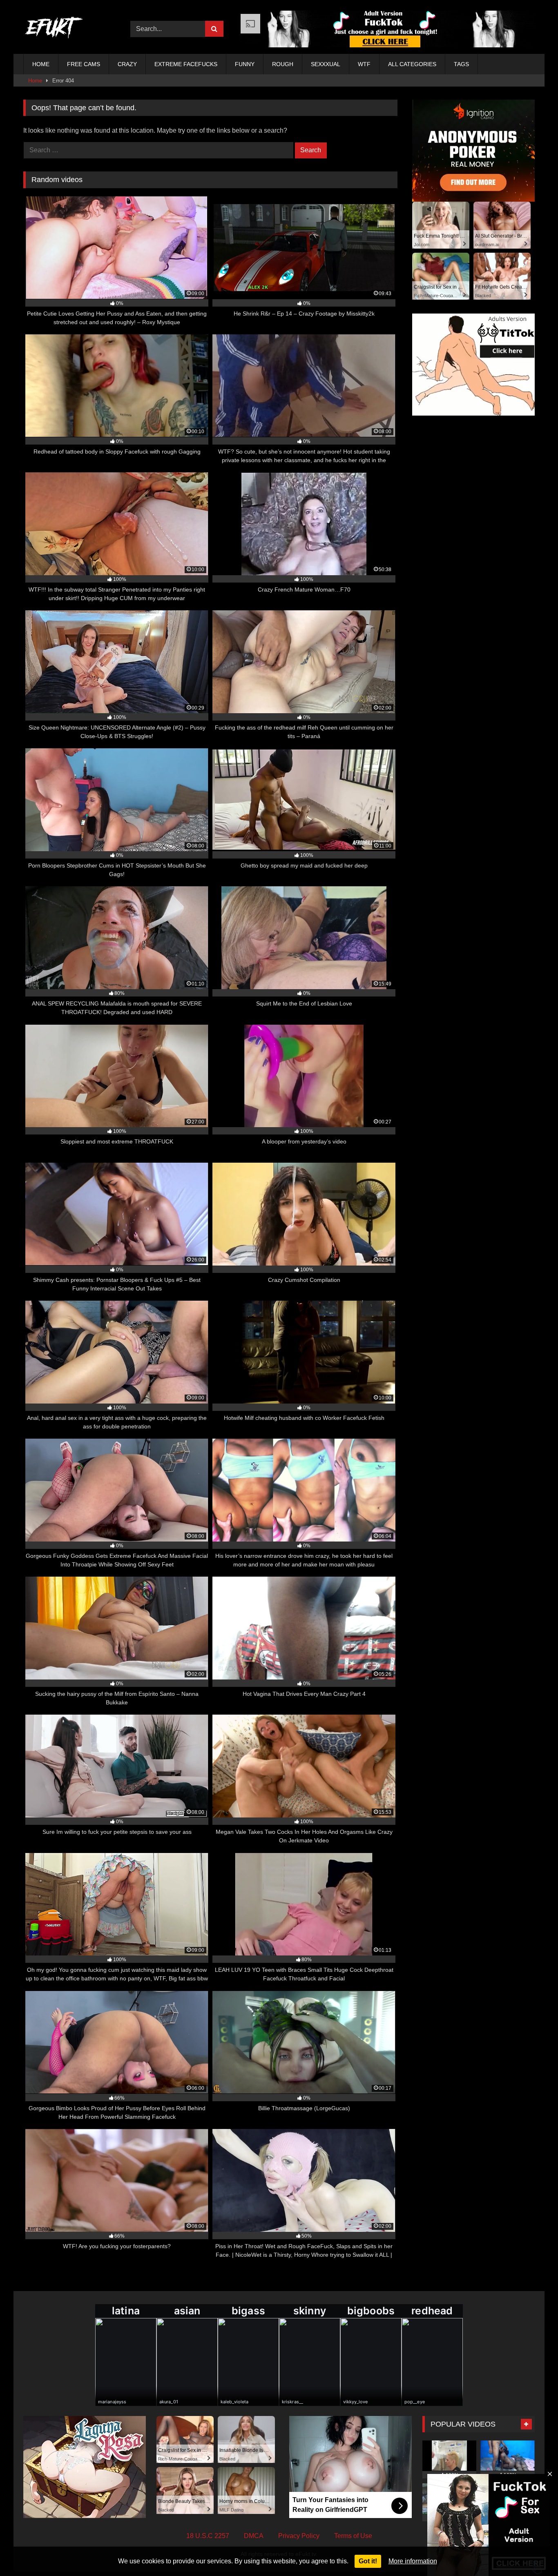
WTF (364, 64)
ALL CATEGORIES (412, 64)
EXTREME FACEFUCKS (186, 64)
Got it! (368, 2561)
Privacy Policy (299, 2536)
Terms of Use (353, 2536)
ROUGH (283, 64)
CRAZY (127, 64)
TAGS (461, 64)
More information (413, 2561)
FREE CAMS (84, 64)
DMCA (254, 2536)
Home (35, 81)
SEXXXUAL (326, 64)
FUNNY (245, 64)
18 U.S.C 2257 (208, 2536)
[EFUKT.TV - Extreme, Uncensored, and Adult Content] (54, 29)
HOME (41, 64)
